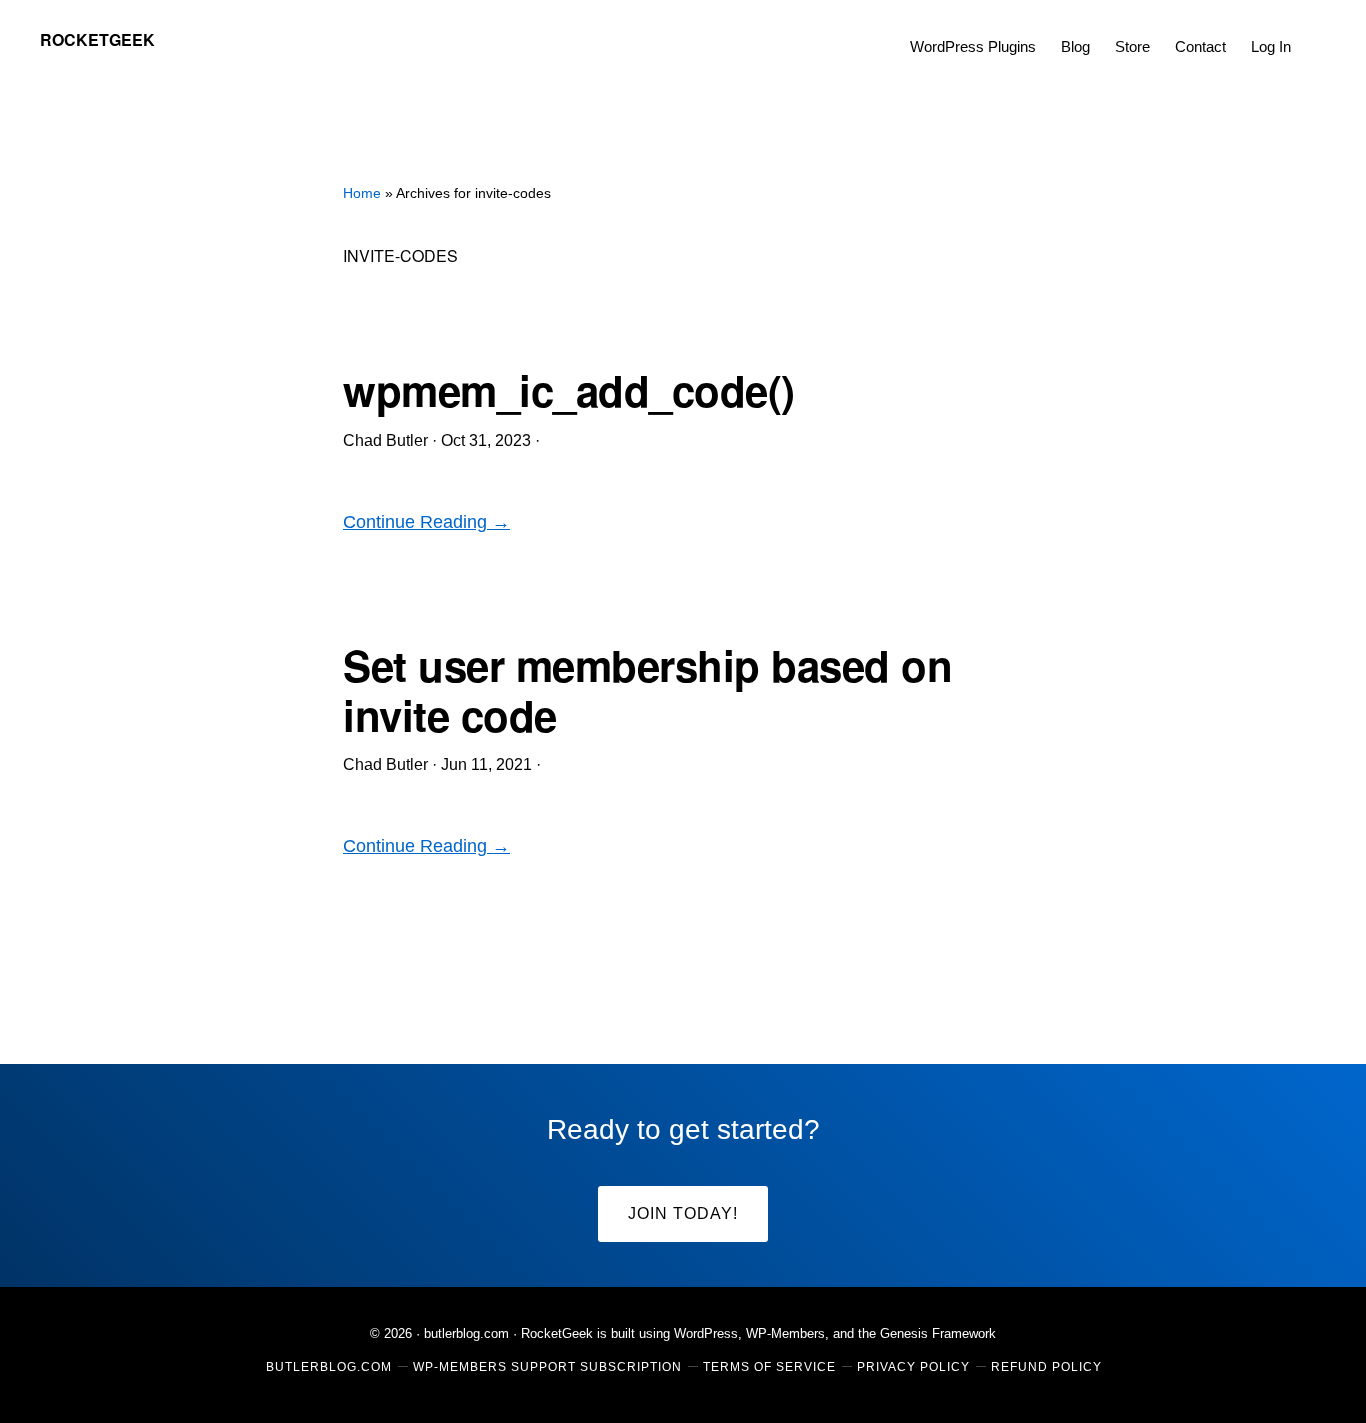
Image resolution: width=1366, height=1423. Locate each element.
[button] (1316, 32)
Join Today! (683, 1213)
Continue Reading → (426, 522)
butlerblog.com (466, 1333)
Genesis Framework (938, 1333)
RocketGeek (97, 39)
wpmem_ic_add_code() (569, 390)
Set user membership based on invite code (647, 690)
